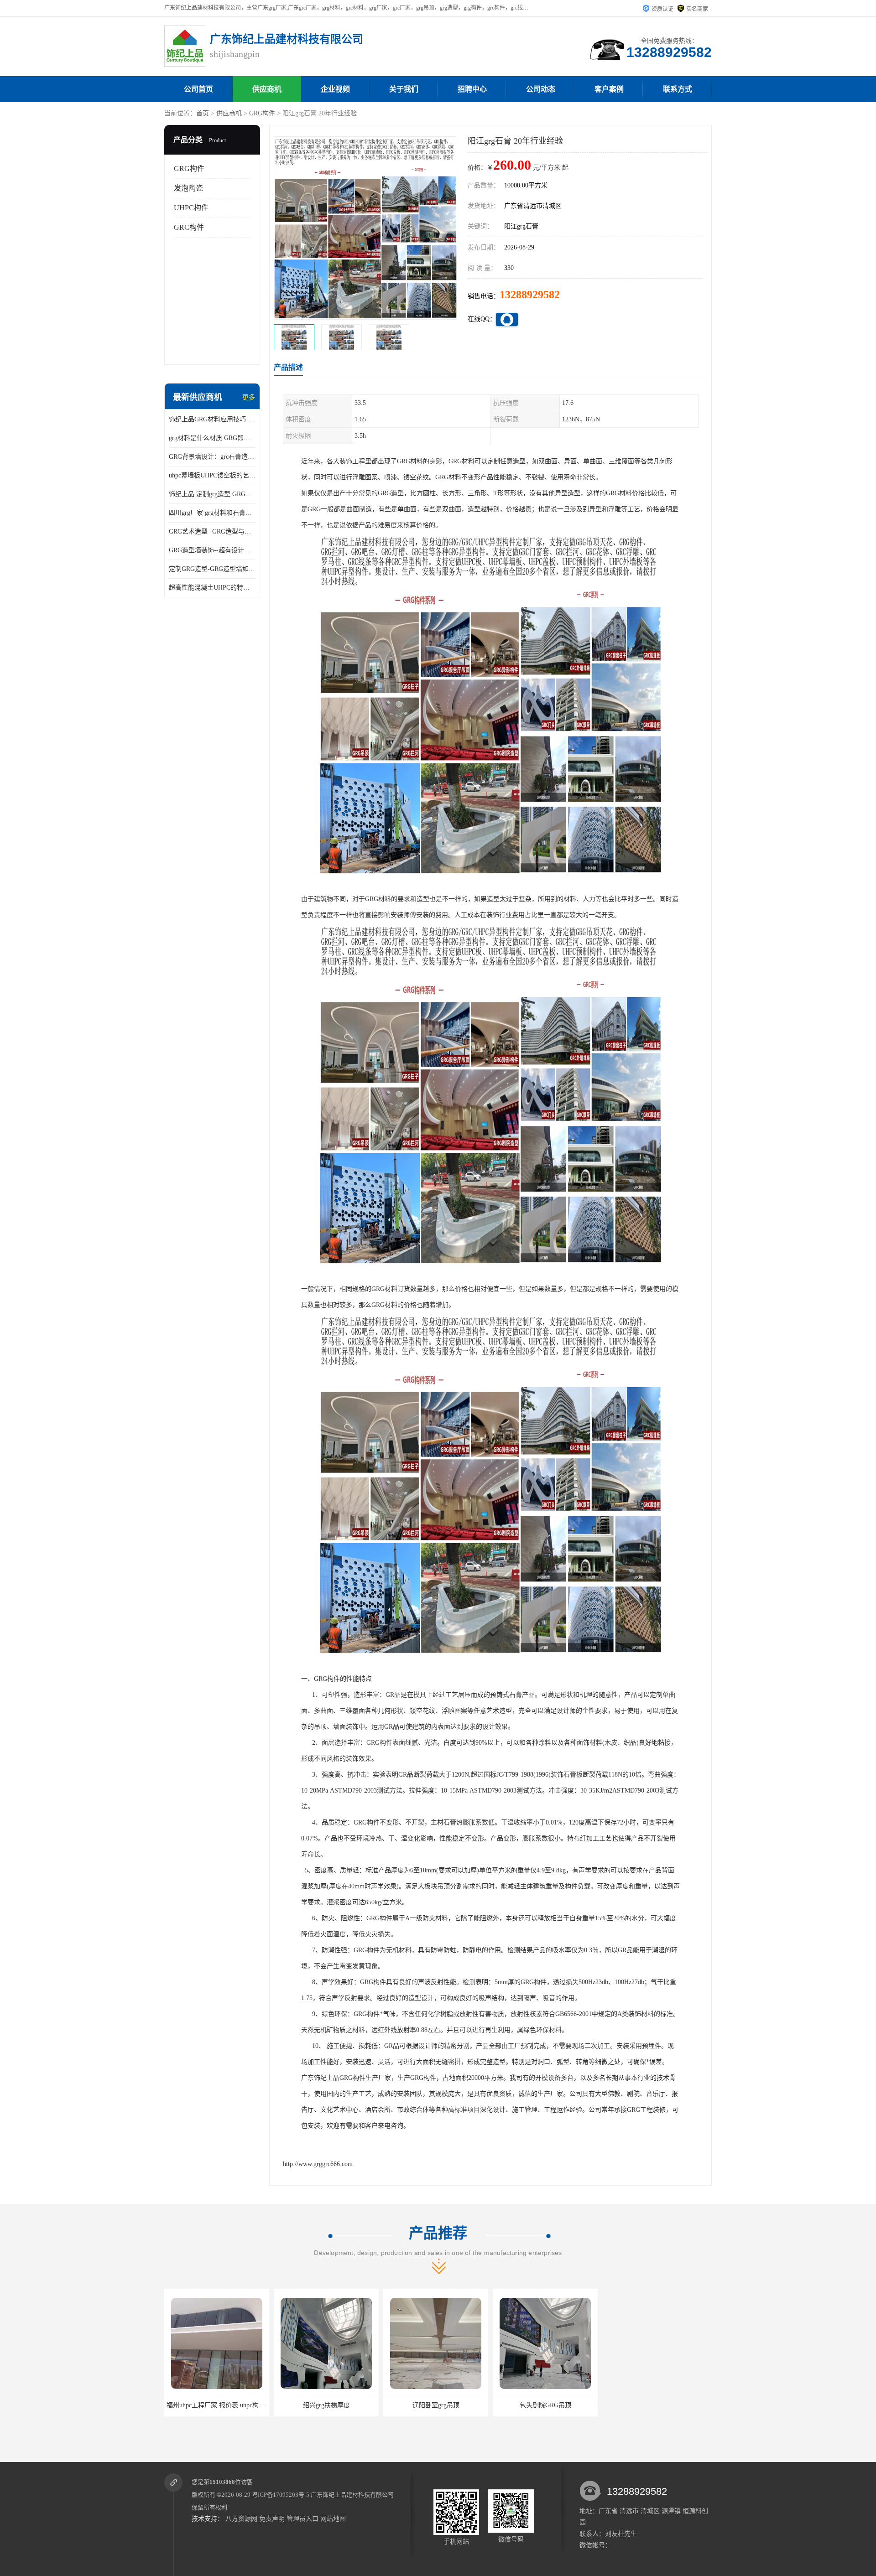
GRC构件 (189, 227)
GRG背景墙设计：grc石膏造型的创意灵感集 (212, 457)
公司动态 (541, 89)
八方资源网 (241, 2519)
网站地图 (333, 2519)
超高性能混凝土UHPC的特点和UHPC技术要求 (212, 588)
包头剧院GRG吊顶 (436, 2405)
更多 (249, 397)
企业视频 (335, 89)
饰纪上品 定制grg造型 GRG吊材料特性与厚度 (212, 494)
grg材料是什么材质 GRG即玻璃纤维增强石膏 (212, 438)
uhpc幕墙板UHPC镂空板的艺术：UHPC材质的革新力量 (212, 475)
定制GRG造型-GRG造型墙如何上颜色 (212, 569)
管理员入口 (302, 2519)
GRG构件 (262, 113)
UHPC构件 (191, 208)
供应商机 (267, 89)
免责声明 (272, 2519)
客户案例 (609, 89)
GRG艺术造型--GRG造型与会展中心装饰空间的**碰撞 (212, 531)
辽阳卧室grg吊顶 (326, 2405)
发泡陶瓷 (188, 188)
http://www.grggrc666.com (318, 2164)
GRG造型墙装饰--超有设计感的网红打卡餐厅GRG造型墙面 (212, 550)
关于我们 (404, 89)
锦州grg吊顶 (655, 2405)
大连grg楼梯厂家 (545, 2405)
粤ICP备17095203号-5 (281, 2495)
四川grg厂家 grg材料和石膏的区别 (212, 513)
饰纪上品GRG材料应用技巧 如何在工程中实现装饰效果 (212, 419)
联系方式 (678, 89)
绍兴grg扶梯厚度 (217, 2405)
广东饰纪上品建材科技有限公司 (352, 2495)
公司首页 (198, 89)
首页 (203, 113)
